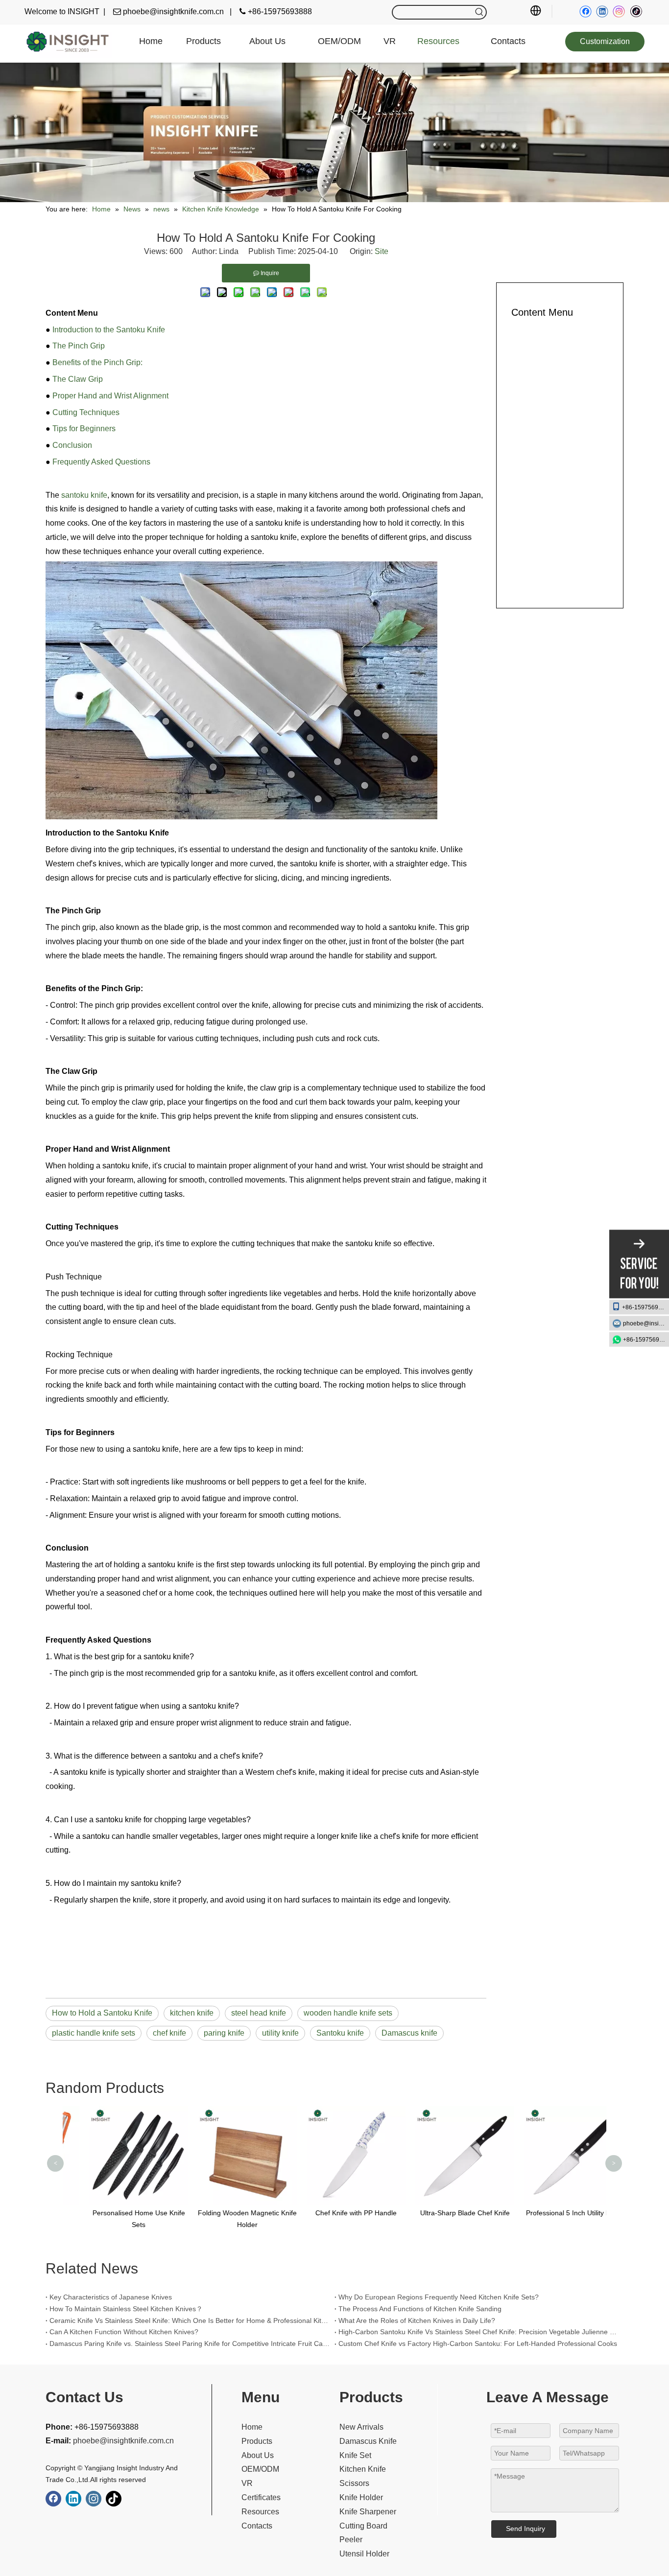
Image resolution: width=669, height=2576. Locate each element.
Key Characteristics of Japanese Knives (111, 2297)
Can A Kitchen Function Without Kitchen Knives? (124, 2332)
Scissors (354, 2483)
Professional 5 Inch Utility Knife (552, 2213)
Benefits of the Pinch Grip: (97, 362)
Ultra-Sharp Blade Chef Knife (443, 2213)
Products (257, 2441)
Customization (605, 41)
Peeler (351, 2540)
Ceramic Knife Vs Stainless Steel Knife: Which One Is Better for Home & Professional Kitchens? (190, 2321)
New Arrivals (361, 2427)
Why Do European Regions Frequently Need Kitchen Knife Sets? (439, 2297)
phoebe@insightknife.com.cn (646, 1323)
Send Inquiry (526, 2529)
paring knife (224, 2033)
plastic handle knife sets (94, 2033)
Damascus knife (409, 2033)
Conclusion (72, 445)
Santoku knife (340, 2033)
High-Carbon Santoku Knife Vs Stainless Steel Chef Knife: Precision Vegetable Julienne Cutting (479, 2332)
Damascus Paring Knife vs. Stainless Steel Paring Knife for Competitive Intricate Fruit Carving (190, 2344)
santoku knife (84, 495)
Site (382, 251)
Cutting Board (363, 2526)
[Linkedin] (602, 12)
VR (247, 2483)
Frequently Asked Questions (101, 462)
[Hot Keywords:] (479, 12)
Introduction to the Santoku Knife (109, 330)
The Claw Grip (78, 379)
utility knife (280, 2033)
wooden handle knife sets (348, 2013)
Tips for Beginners (84, 429)
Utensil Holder (364, 2554)
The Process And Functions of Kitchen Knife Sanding (420, 2309)
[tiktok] (636, 12)
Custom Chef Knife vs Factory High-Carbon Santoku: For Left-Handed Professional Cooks (478, 2344)
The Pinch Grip (79, 346)
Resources (260, 2512)
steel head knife (259, 2013)
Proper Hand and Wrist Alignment (110, 396)
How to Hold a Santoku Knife (102, 2013)
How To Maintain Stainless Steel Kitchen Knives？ (126, 2309)
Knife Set (355, 2455)
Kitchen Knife (363, 2469)
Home (252, 2427)
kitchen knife (192, 2013)
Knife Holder (361, 2497)
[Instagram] (619, 12)
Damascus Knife (368, 2441)
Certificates (261, 2497)
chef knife (169, 2033)
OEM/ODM (260, 2469)
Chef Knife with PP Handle (334, 2213)
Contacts (257, 2526)
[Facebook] (585, 12)
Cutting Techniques (86, 412)
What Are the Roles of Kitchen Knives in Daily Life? (417, 2321)
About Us (258, 2455)
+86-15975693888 (645, 1307)
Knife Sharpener (368, 2512)
